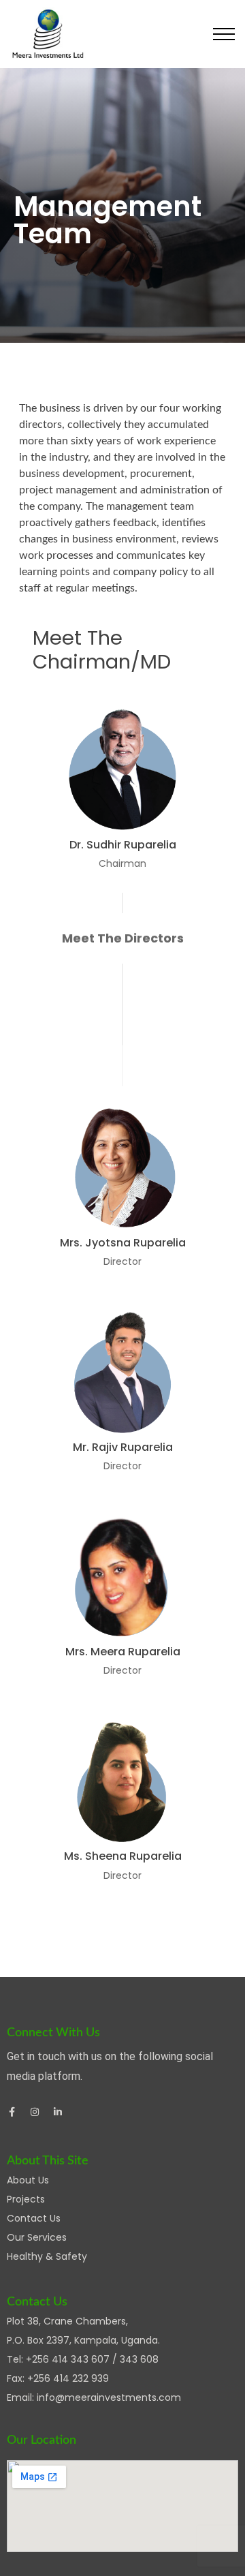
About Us (28, 2180)
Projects (26, 2199)
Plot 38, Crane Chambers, (67, 2321)
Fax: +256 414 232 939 (58, 2378)
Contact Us (34, 2218)
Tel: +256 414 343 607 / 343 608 (83, 2359)
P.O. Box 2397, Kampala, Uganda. (83, 2340)
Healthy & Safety (47, 2256)
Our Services (37, 2237)
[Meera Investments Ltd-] (48, 34)
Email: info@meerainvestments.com (94, 2397)
